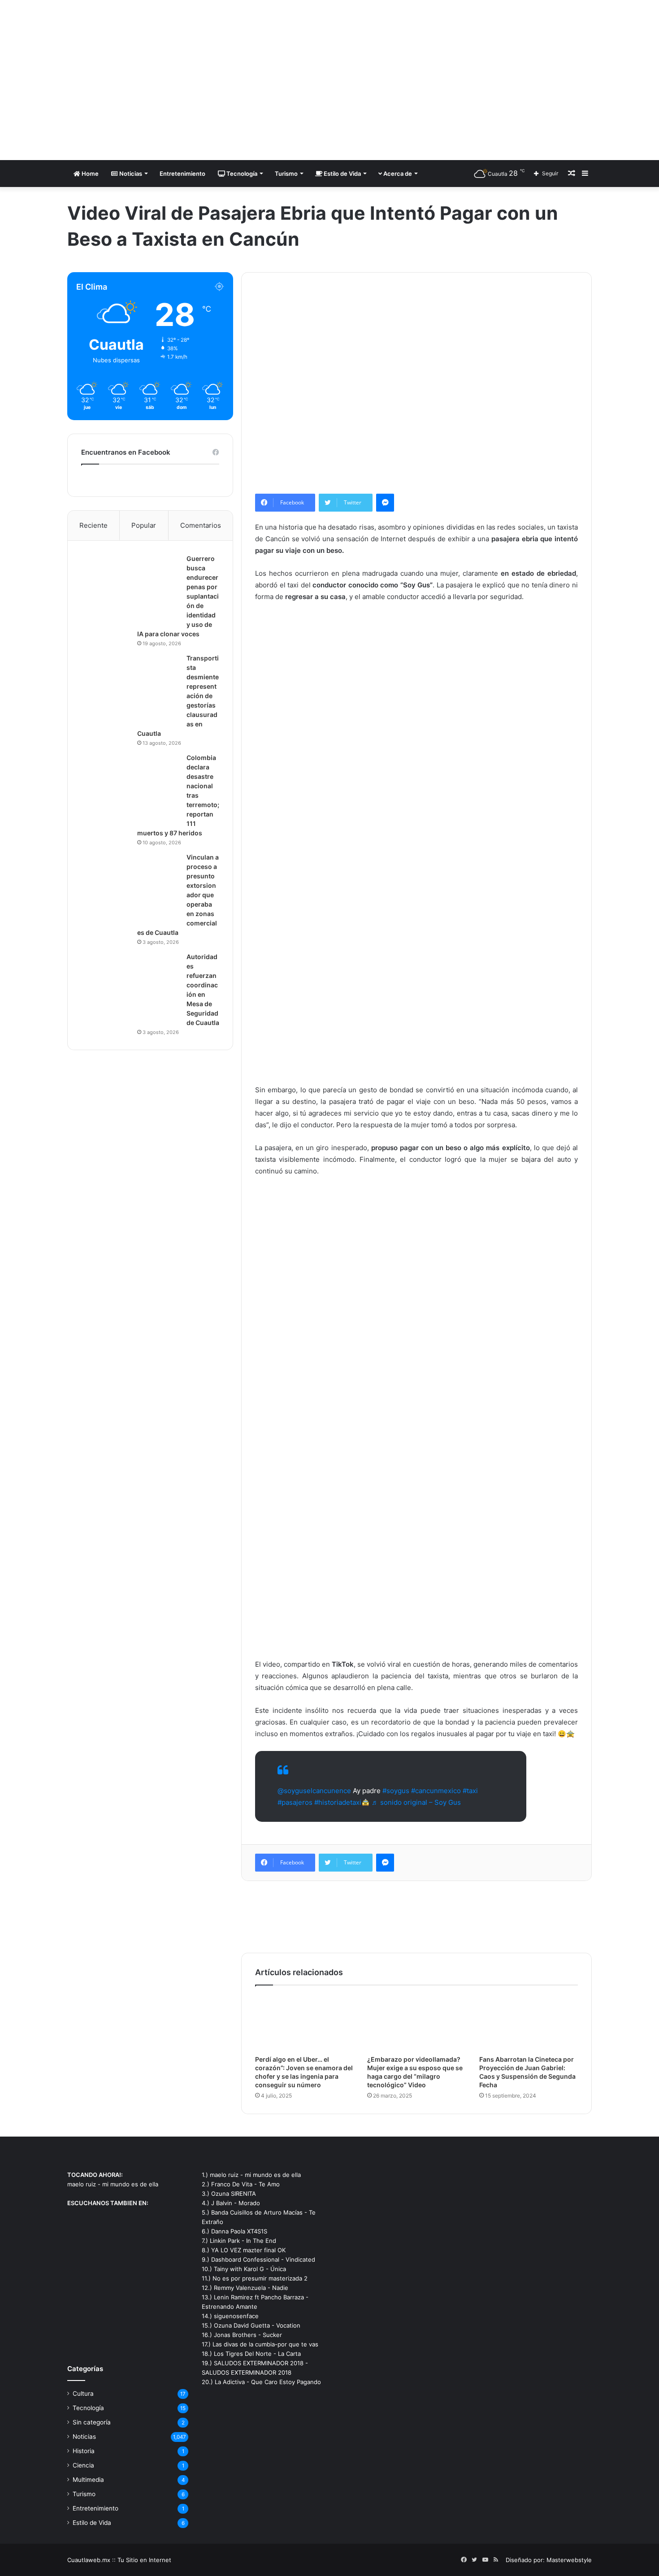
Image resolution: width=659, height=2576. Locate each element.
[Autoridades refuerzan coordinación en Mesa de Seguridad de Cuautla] (130, 986)
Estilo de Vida (342, 174)
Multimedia (88, 2480)
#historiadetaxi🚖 (342, 1802)
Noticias (130, 174)
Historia (84, 2451)
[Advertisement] (419, 72)
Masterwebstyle (569, 2560)
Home (89, 174)
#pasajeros (295, 1802)
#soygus (396, 1791)
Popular (144, 525)
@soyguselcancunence (314, 1791)
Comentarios (201, 525)
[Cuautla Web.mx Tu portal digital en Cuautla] (150, 80)
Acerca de (397, 174)
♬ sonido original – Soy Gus (416, 1802)
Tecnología (241, 174)
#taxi (470, 1791)
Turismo (286, 174)
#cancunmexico (436, 1791)
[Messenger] (385, 503)
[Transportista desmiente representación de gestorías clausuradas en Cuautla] (130, 687)
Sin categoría (92, 2422)
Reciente (93, 525)
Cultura (83, 2394)
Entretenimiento (182, 174)
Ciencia (83, 2465)
